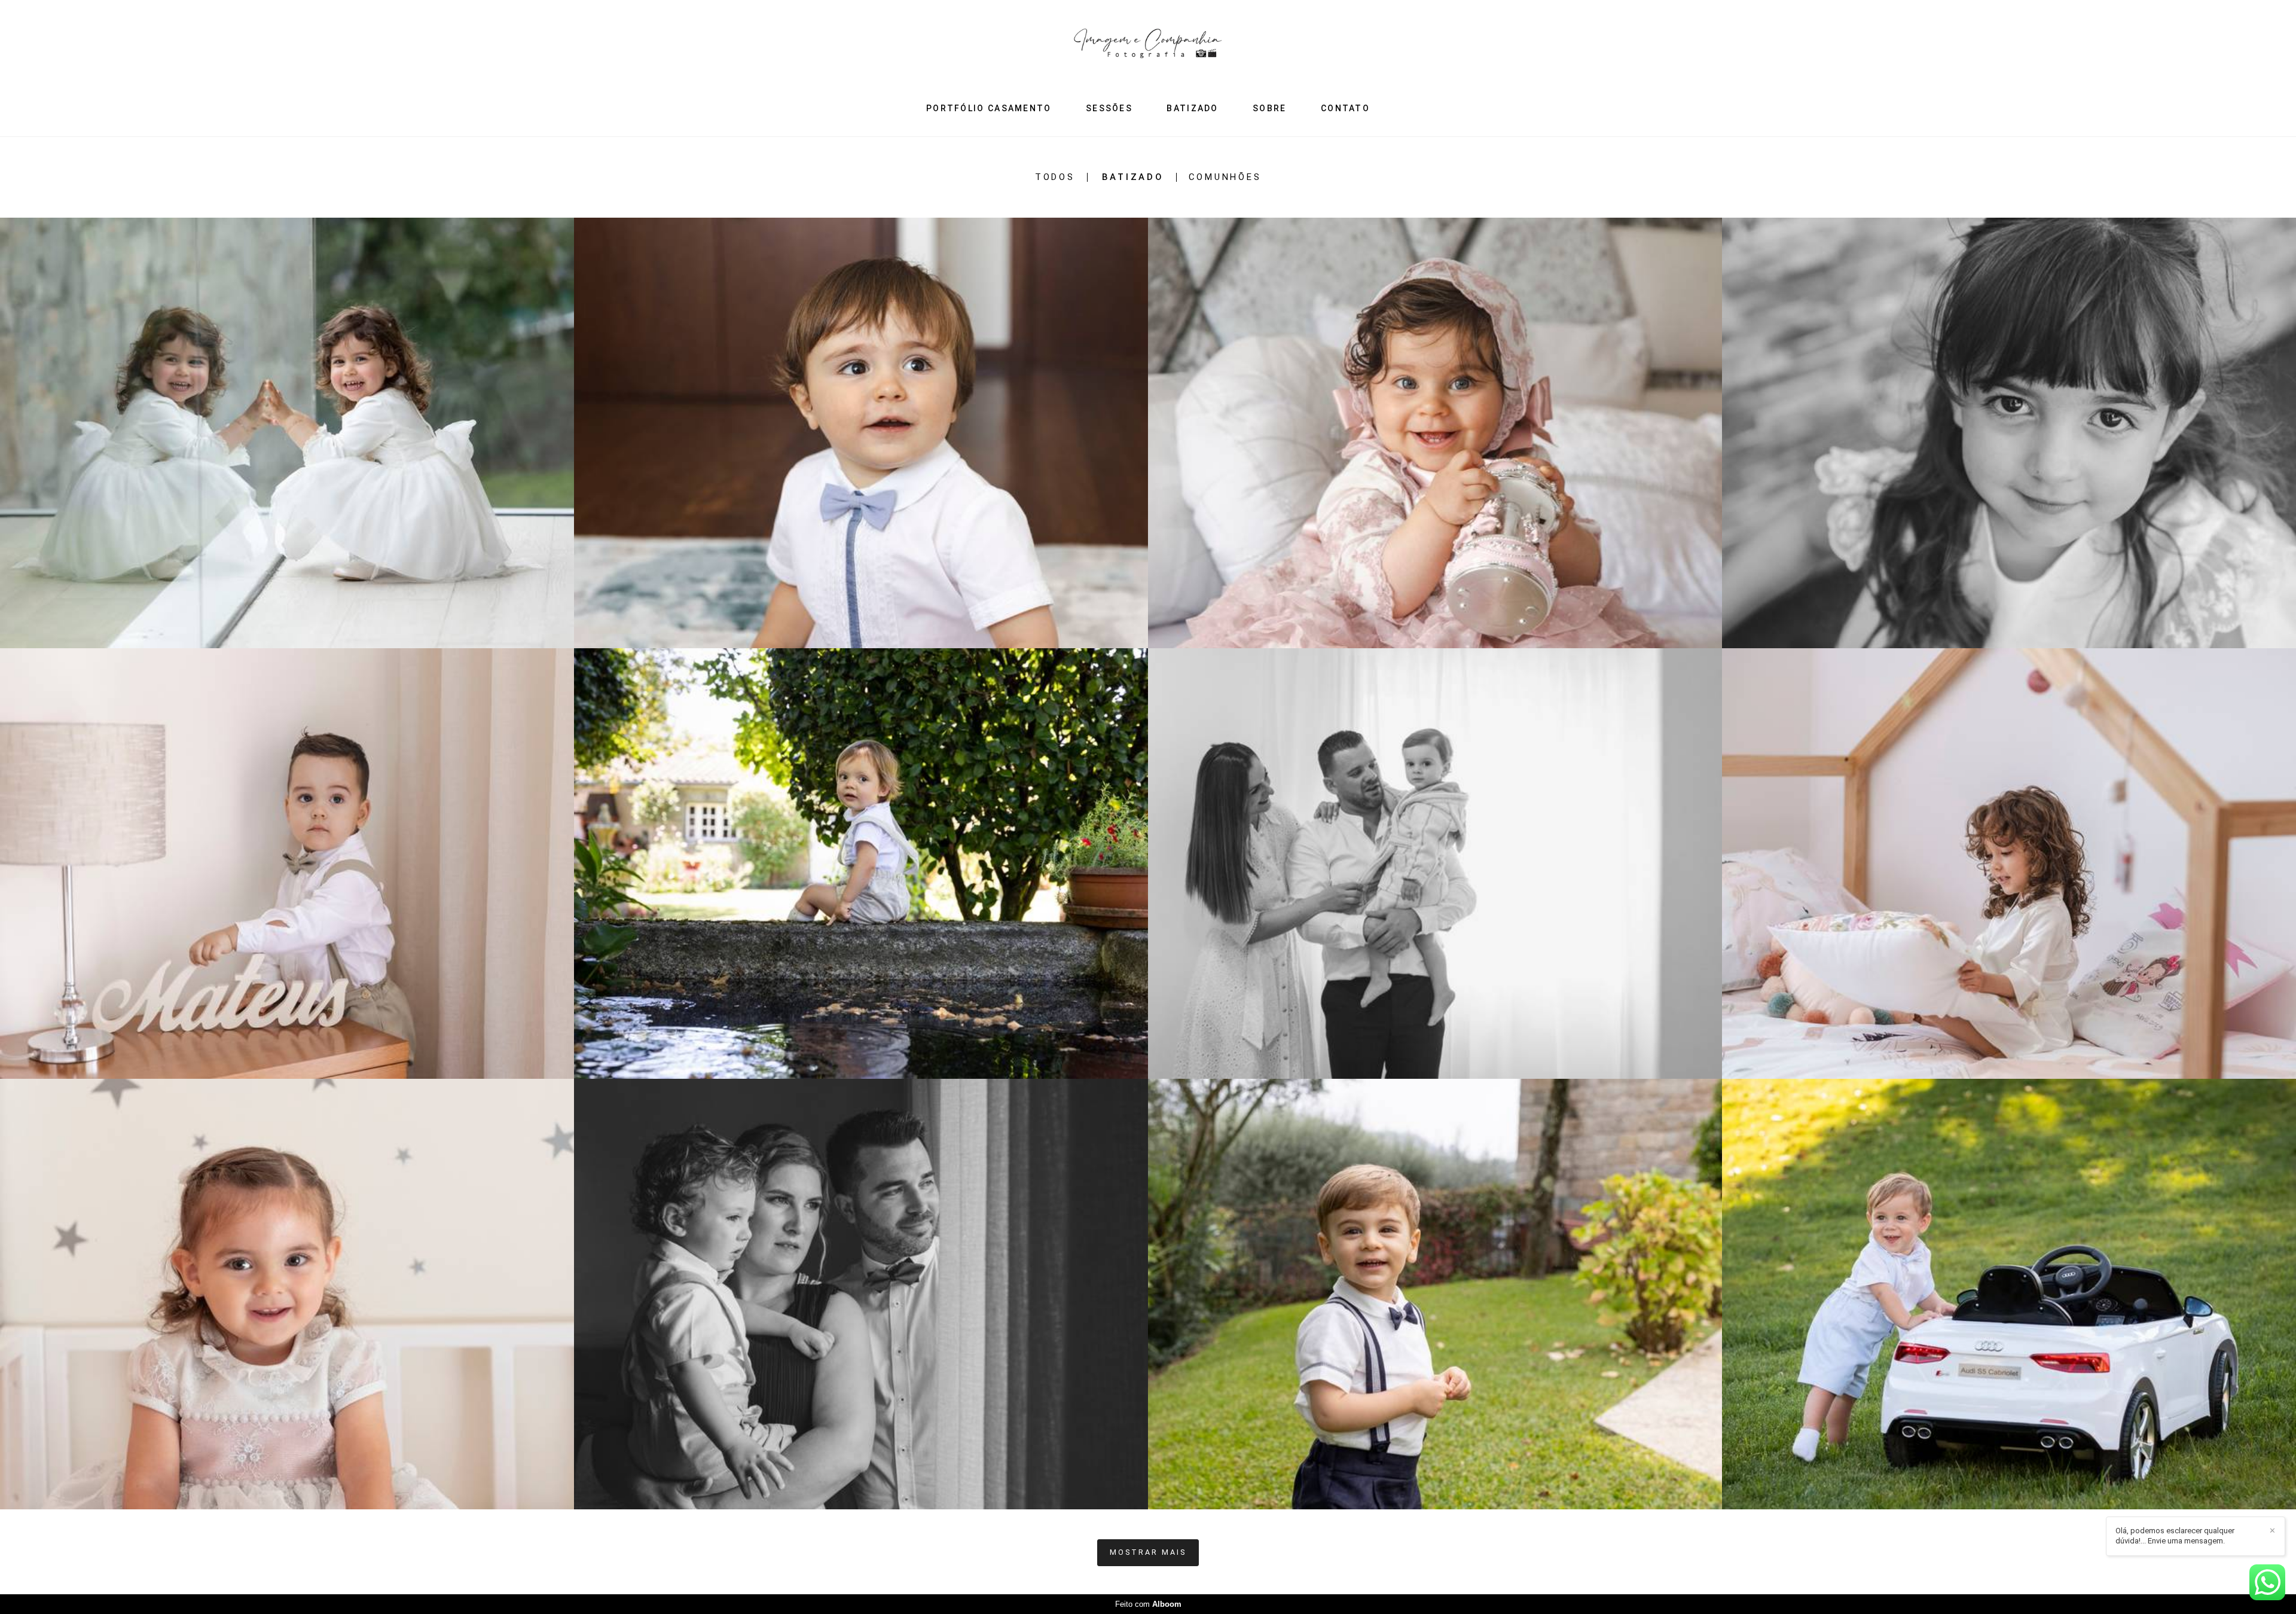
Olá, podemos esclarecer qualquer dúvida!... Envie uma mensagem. (2175, 1536)
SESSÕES (1109, 108)
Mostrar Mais (1148, 1552)
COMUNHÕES (1225, 177)
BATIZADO (1192, 108)
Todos (1055, 177)
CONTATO (1345, 108)
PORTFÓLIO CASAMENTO (989, 108)
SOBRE (1270, 108)
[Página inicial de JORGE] (1148, 48)
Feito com (1148, 1604)
